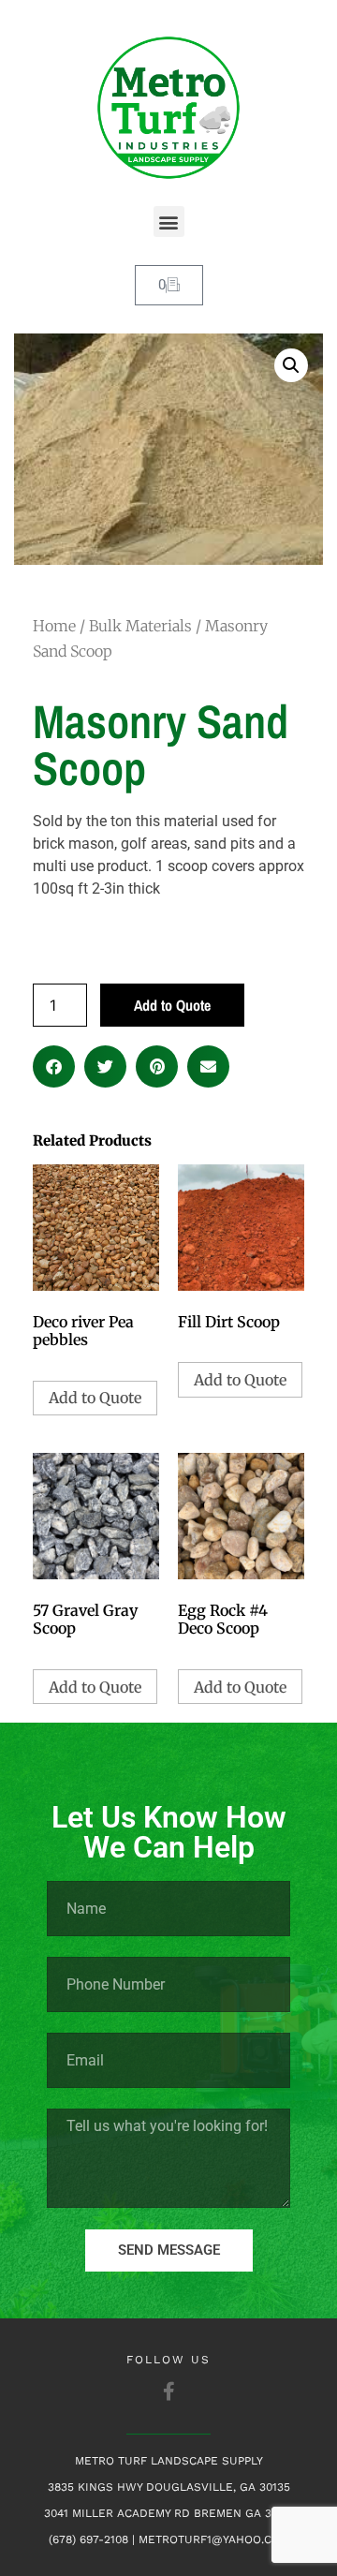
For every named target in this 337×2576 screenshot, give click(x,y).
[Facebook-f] (168, 2391)
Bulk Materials (140, 626)
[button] (169, 222)
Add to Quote (172, 1005)
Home (54, 626)
